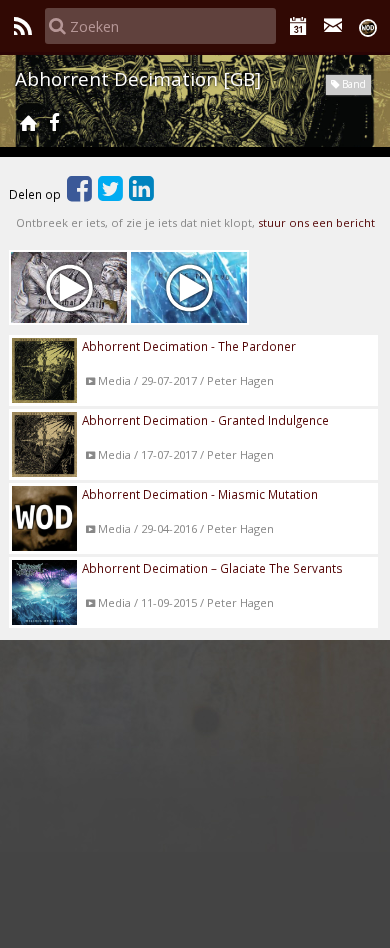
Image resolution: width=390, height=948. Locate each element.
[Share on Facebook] (79, 194)
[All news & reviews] (22, 26)
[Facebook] (54, 123)
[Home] (28, 123)
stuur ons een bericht (316, 222)
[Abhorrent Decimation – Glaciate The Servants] (189, 287)
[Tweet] (110, 194)
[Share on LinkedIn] (141, 194)
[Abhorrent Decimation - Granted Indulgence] (69, 287)
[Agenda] (298, 26)
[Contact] (333, 26)
